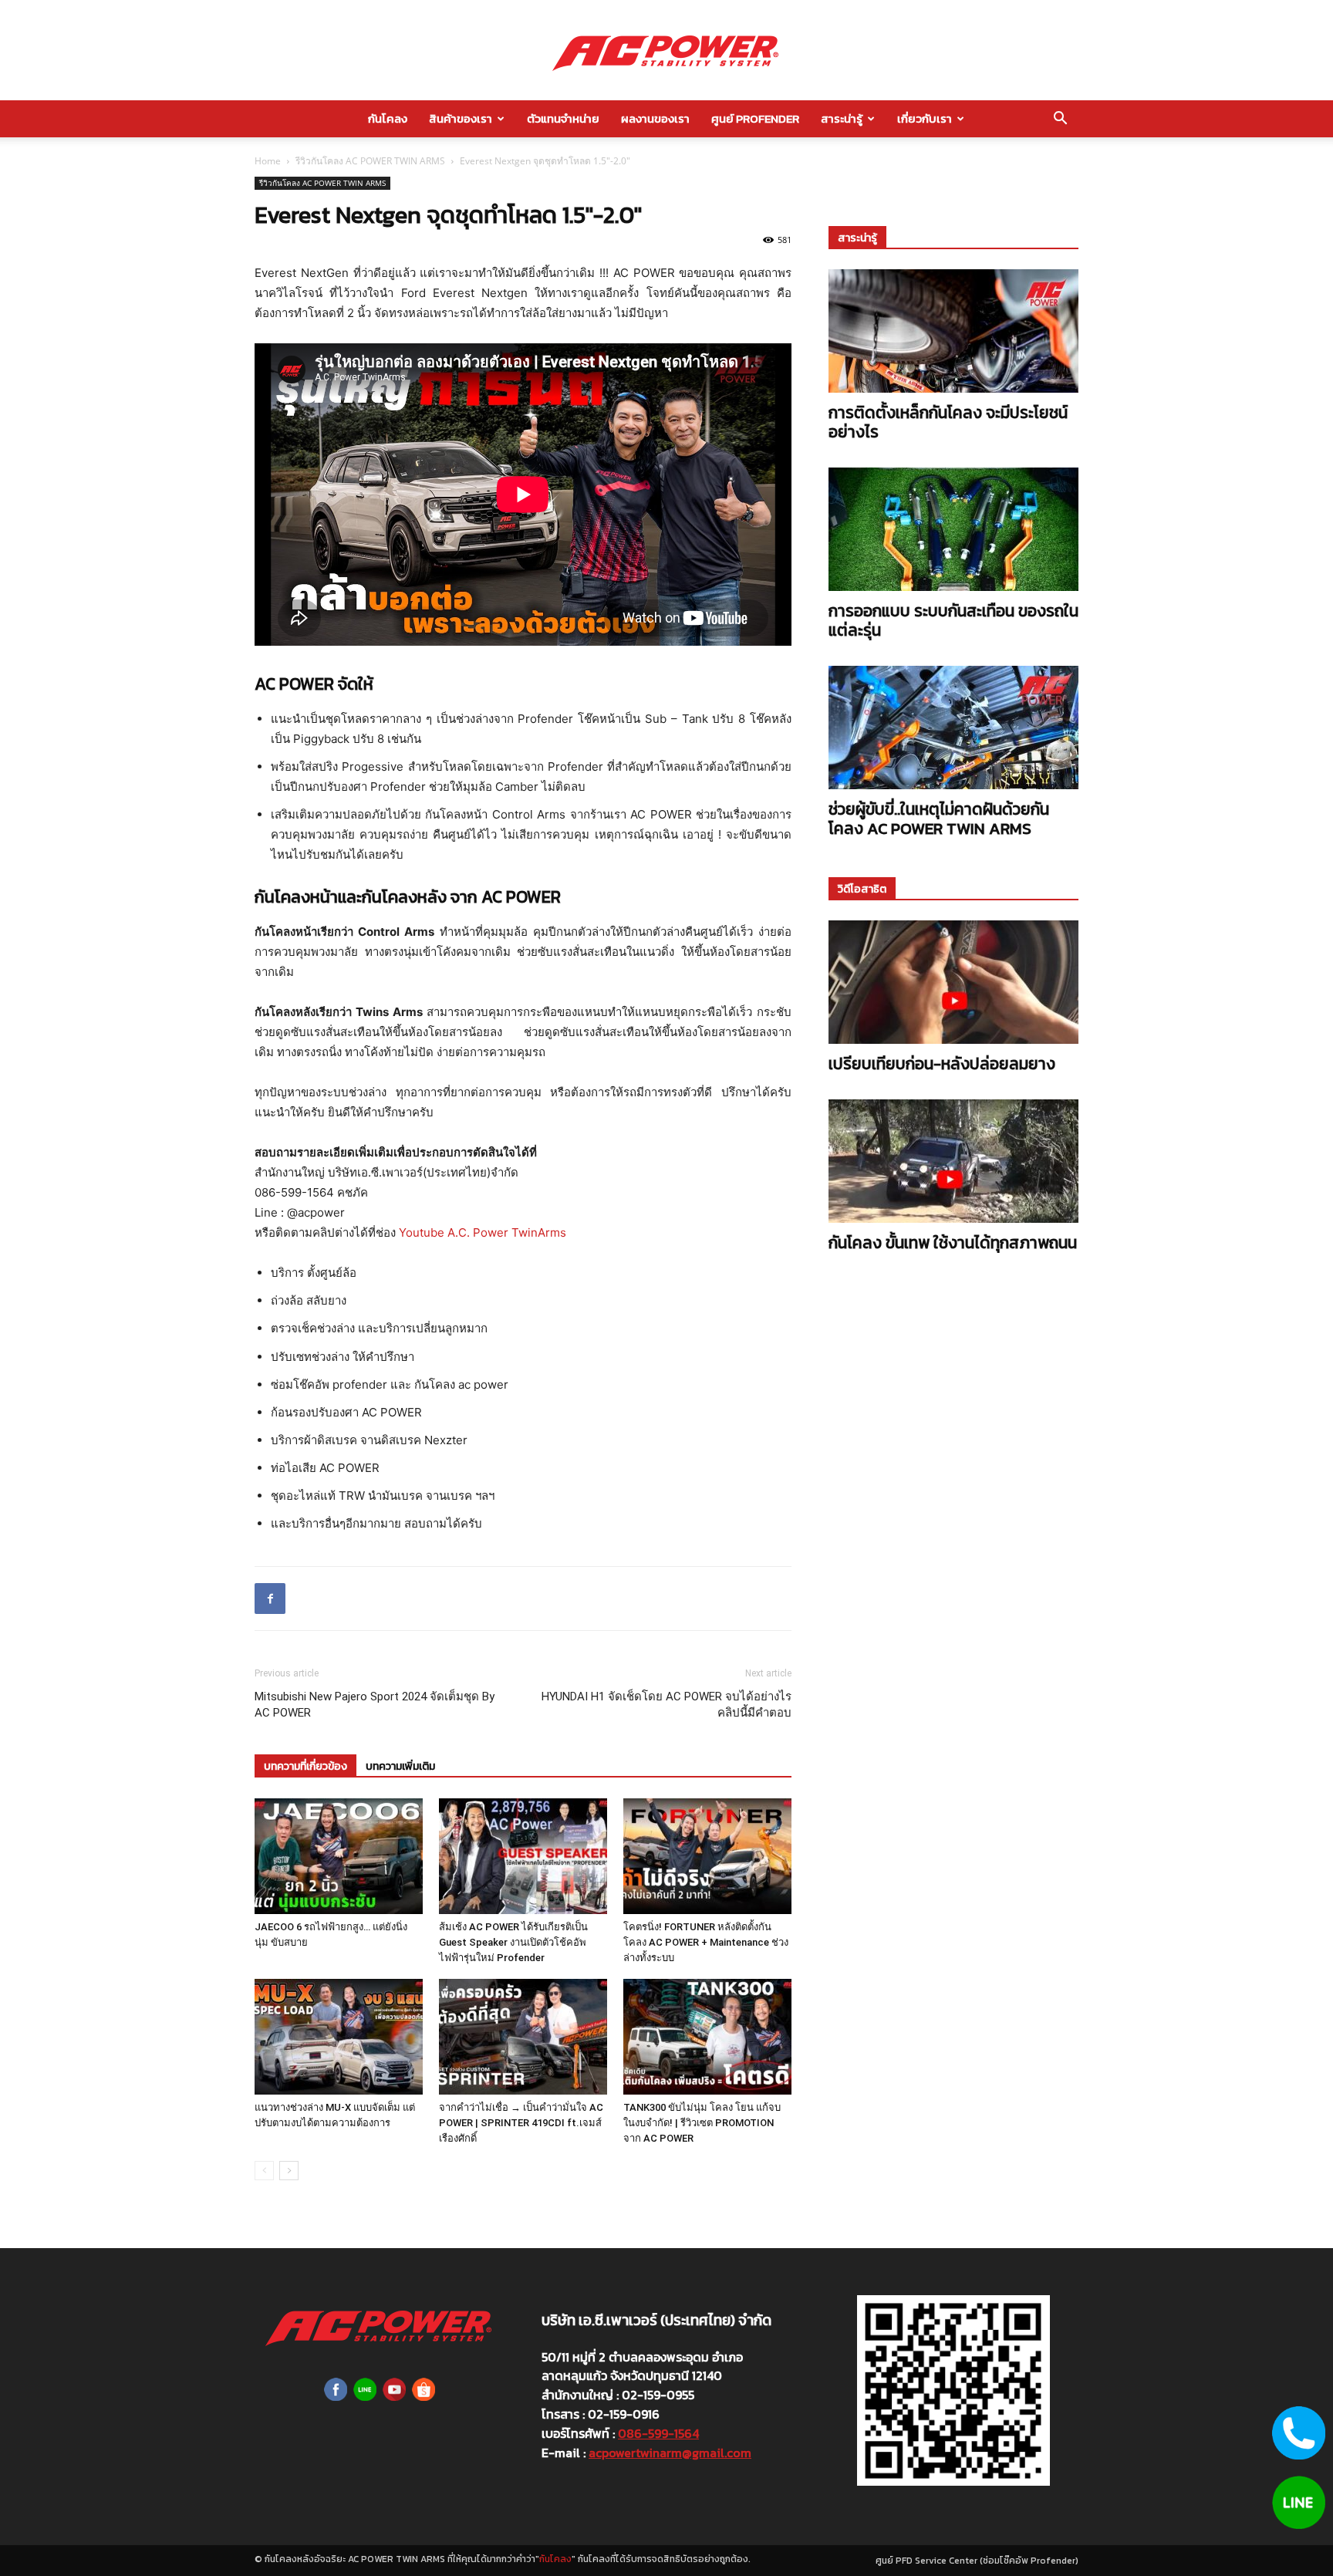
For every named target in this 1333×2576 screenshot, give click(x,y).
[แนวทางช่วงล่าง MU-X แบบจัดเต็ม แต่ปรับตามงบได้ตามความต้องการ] (339, 2037)
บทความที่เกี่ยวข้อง (305, 1766)
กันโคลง (388, 118)
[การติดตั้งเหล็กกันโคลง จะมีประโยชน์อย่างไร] (953, 331)
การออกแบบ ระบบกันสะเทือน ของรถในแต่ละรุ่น (953, 620)
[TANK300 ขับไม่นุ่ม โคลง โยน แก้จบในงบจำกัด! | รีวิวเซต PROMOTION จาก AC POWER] (707, 2037)
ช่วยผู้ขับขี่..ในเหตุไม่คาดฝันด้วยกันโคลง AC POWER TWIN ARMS (939, 819)
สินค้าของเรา (461, 118)
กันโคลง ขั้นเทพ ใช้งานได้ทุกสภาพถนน (953, 1242)
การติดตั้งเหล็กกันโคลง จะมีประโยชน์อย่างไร (948, 422)
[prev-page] (264, 2171)
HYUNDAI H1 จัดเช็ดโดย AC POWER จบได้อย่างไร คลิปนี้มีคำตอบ (666, 1705)
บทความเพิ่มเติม (400, 1766)
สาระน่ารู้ (842, 118)
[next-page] (289, 2171)
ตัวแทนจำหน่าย (563, 118)
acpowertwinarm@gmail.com (670, 2453)
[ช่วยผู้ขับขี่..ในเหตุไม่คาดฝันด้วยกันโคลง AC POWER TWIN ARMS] (953, 728)
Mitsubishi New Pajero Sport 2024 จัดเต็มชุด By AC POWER (375, 1705)
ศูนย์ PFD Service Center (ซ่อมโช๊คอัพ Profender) (977, 2561)
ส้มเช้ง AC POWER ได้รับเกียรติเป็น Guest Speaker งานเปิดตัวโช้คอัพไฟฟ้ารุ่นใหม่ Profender (513, 1942)
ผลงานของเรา (655, 118)
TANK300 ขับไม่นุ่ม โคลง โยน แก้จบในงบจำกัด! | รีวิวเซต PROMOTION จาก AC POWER (702, 2123)
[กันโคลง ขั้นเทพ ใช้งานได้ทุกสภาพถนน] (953, 1161)
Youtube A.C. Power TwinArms (483, 1232)
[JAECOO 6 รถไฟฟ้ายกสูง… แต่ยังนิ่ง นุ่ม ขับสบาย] (339, 1856)
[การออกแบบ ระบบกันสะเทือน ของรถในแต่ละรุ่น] (953, 529)
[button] (1060, 120)
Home (268, 161)
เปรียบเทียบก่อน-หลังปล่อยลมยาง (942, 1063)
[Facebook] (270, 1599)
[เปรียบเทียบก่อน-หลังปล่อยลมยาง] (953, 982)
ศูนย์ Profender (755, 118)
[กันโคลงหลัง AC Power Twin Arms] (666, 51)
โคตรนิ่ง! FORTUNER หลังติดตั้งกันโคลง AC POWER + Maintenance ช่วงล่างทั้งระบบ (706, 1942)
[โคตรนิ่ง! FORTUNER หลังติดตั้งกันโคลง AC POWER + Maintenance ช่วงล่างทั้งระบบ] (707, 1856)
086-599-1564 (658, 2433)
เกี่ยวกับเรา (925, 118)
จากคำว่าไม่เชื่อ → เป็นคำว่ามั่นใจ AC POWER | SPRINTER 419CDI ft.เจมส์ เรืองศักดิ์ (521, 2123)
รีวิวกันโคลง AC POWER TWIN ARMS (370, 161)
